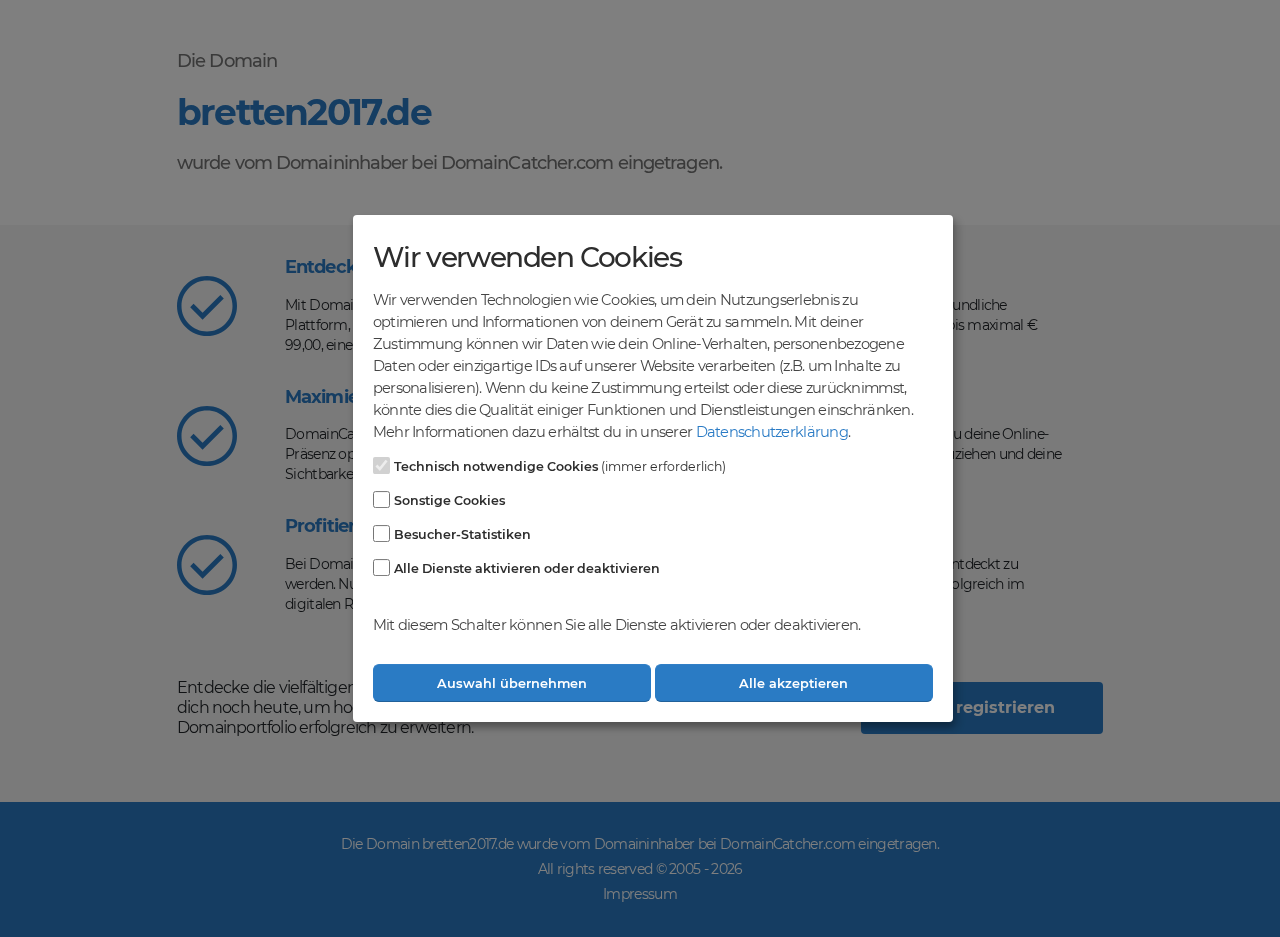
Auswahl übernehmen (512, 683)
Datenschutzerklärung (772, 432)
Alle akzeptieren (793, 683)
